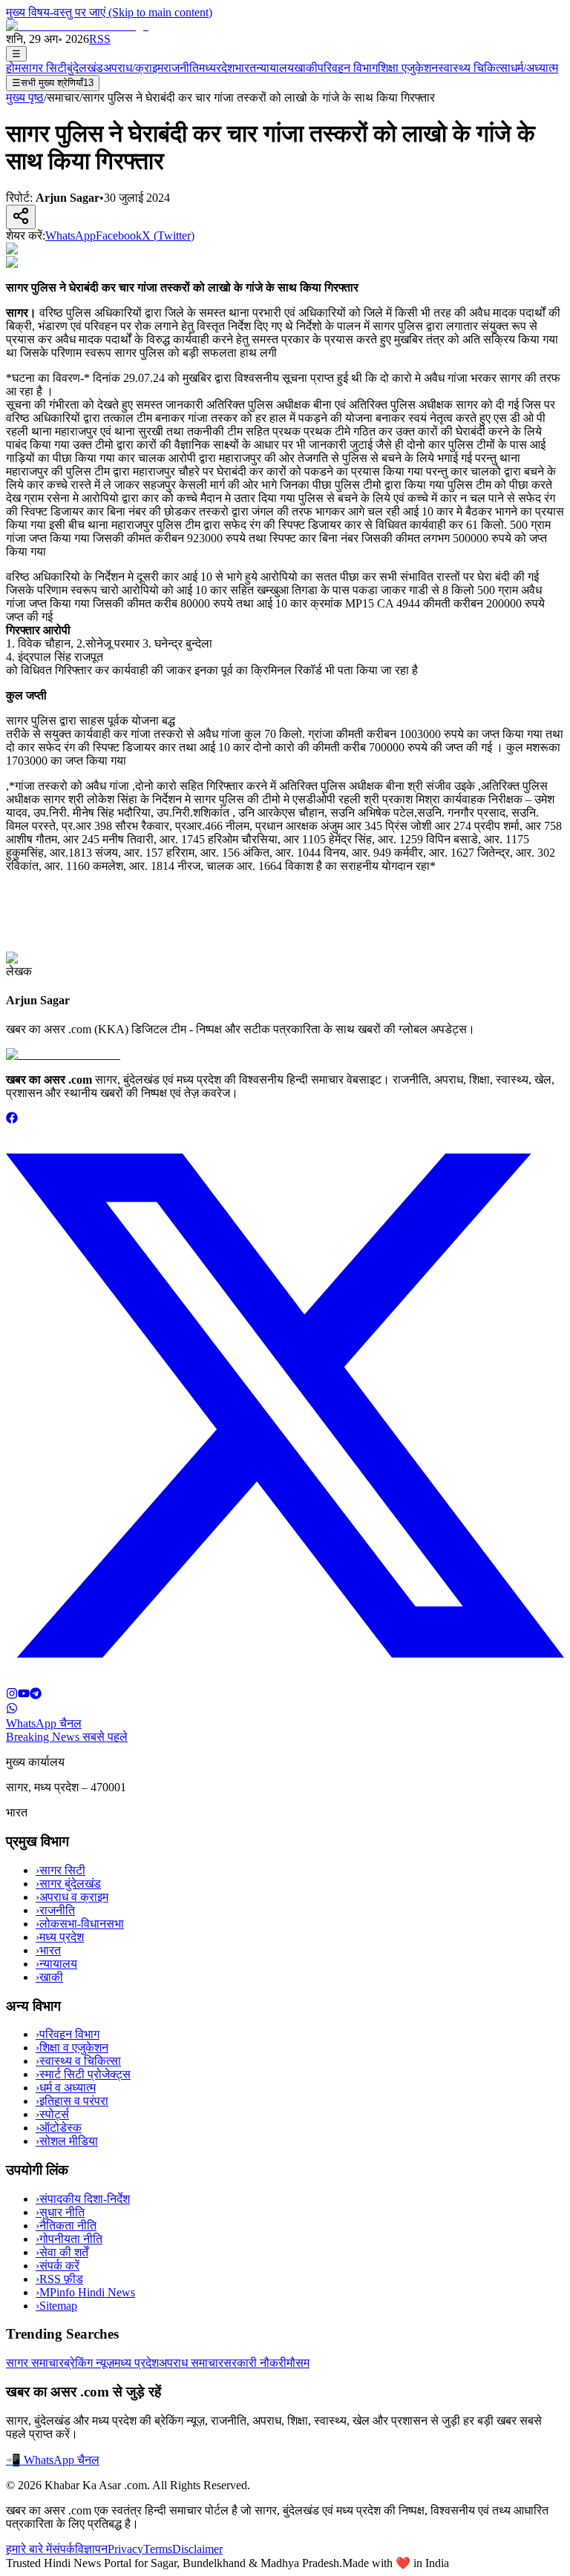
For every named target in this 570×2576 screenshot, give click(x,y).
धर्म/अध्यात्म (534, 68)
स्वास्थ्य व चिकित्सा (78, 2061)
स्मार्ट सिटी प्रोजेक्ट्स (83, 2074)
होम (13, 68)
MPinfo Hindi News (85, 2292)
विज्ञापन (91, 2549)
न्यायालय (275, 68)
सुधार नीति (60, 2212)
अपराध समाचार (191, 2363)
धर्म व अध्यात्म (66, 2088)
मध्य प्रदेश (60, 1937)
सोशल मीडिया (67, 2141)
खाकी (306, 68)
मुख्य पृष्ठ (25, 98)
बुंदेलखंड (85, 68)
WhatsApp (71, 235)
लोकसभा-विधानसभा (80, 1924)
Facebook (119, 235)
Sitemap (56, 2306)
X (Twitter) (168, 235)
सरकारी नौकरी (255, 2363)
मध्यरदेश (217, 68)
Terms (158, 2549)
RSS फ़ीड (59, 2279)
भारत (245, 68)
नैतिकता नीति (66, 2226)
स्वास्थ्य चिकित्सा (474, 68)
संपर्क (63, 2549)
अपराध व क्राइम (72, 1897)
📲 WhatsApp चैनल (53, 2460)
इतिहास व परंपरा (72, 2101)
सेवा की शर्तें (62, 2252)
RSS (100, 39)
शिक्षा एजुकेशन (408, 68)
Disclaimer (197, 2549)
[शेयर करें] (21, 217)
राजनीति (181, 68)
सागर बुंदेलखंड (68, 1884)
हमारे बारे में (29, 2549)
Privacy (125, 2549)
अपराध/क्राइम (133, 68)
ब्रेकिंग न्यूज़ (89, 2363)
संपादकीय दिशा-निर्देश (83, 2199)
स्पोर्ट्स (52, 2114)
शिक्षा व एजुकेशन (72, 2048)
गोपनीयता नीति (69, 2239)
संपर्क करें (58, 2266)
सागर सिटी (44, 68)
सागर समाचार (35, 2363)
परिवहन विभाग (348, 68)
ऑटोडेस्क (59, 2128)
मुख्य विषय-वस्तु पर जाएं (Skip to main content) (109, 12)
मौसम (298, 2363)
